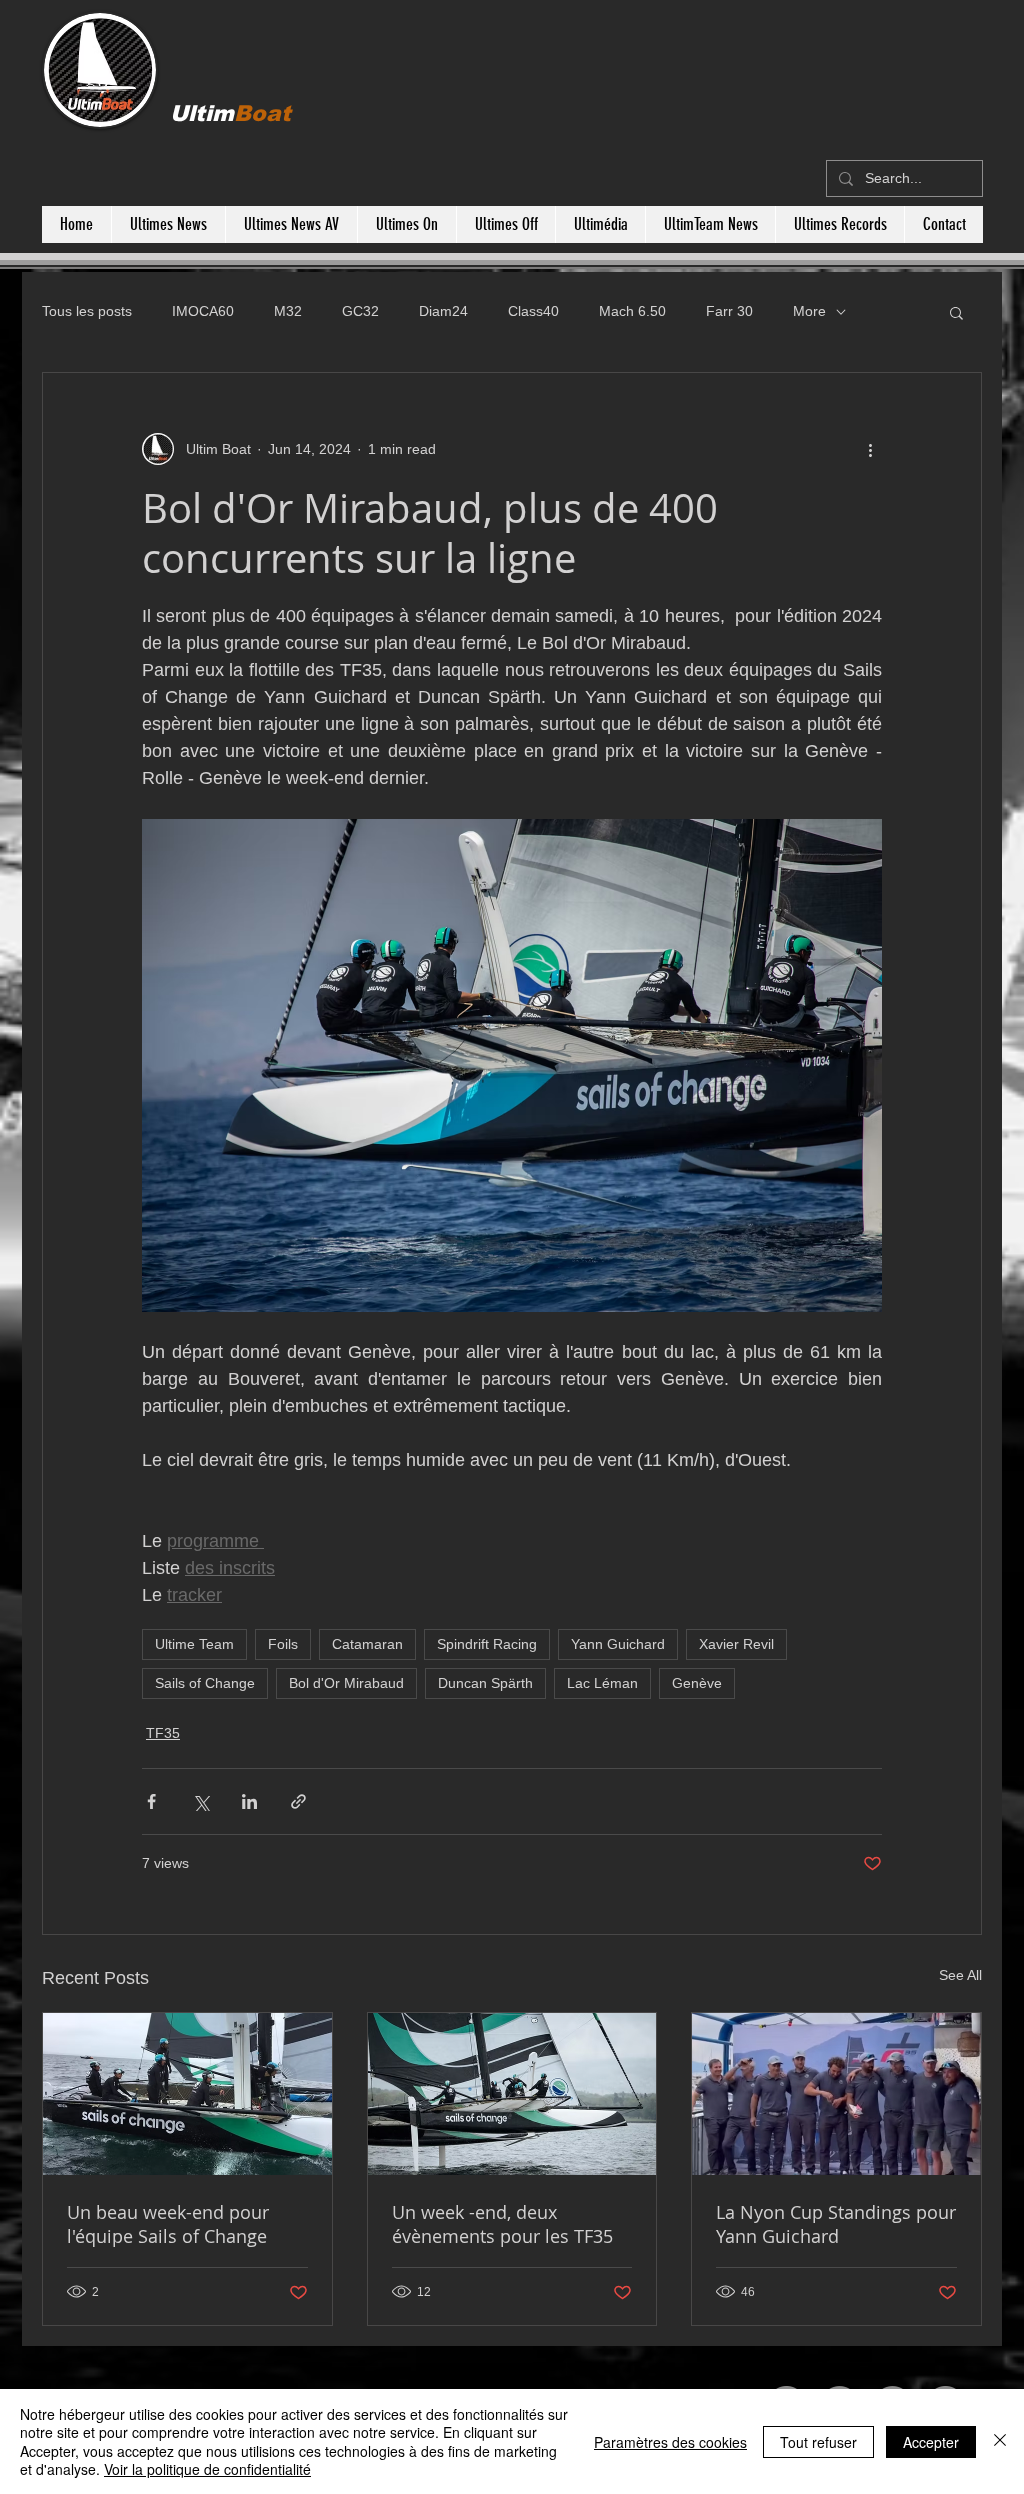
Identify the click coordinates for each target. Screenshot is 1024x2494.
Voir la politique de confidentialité (207, 2469)
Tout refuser (818, 2442)
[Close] (1000, 2441)
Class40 (533, 311)
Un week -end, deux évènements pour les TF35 (502, 2224)
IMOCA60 (203, 311)
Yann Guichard (618, 1644)
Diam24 (443, 311)
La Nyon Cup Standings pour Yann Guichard (836, 2224)
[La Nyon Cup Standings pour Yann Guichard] (836, 2094)
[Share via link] (298, 1801)
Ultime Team (194, 1644)
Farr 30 (729, 311)
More (809, 311)
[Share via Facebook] (151, 1801)
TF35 (163, 1733)
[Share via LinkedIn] (249, 1801)
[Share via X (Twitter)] (200, 1801)
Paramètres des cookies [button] (670, 2442)
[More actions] (870, 449)
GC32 (360, 311)
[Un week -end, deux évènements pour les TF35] (512, 2094)
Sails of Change (205, 1683)
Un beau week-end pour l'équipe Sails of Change (168, 2224)
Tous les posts (87, 311)
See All (960, 1975)
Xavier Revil (736, 1644)
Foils (283, 1644)
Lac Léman (602, 1683)
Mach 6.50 (632, 311)
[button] (956, 312)
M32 (288, 311)
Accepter (931, 2442)
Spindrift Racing (487, 1644)
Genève (697, 1683)
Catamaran (367, 1644)
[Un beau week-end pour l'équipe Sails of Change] (187, 2094)
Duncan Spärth (485, 1683)
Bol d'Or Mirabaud (346, 1683)
